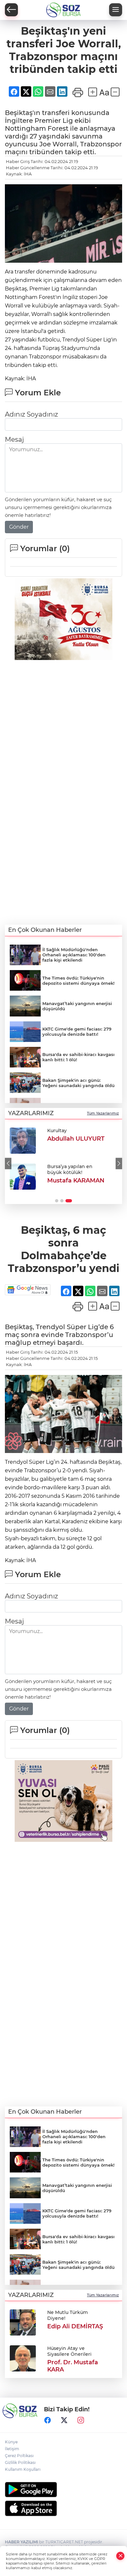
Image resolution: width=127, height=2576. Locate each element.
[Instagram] (81, 2420)
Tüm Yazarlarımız (103, 1113)
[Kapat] (120, 2556)
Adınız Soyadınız (31, 414)
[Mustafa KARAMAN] (23, 1177)
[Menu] (116, 10)
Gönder (19, 527)
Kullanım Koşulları (23, 2469)
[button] (8, 1163)
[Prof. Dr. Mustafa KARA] (23, 2358)
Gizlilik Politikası (20, 2462)
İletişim (12, 2449)
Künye (11, 2442)
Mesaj (14, 439)
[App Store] (63, 2508)
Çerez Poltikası (19, 2456)
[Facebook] (48, 2420)
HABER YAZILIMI (21, 2542)
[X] (64, 2420)
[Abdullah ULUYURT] (23, 1141)
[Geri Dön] (11, 10)
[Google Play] (63, 2490)
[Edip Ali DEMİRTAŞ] (23, 2322)
